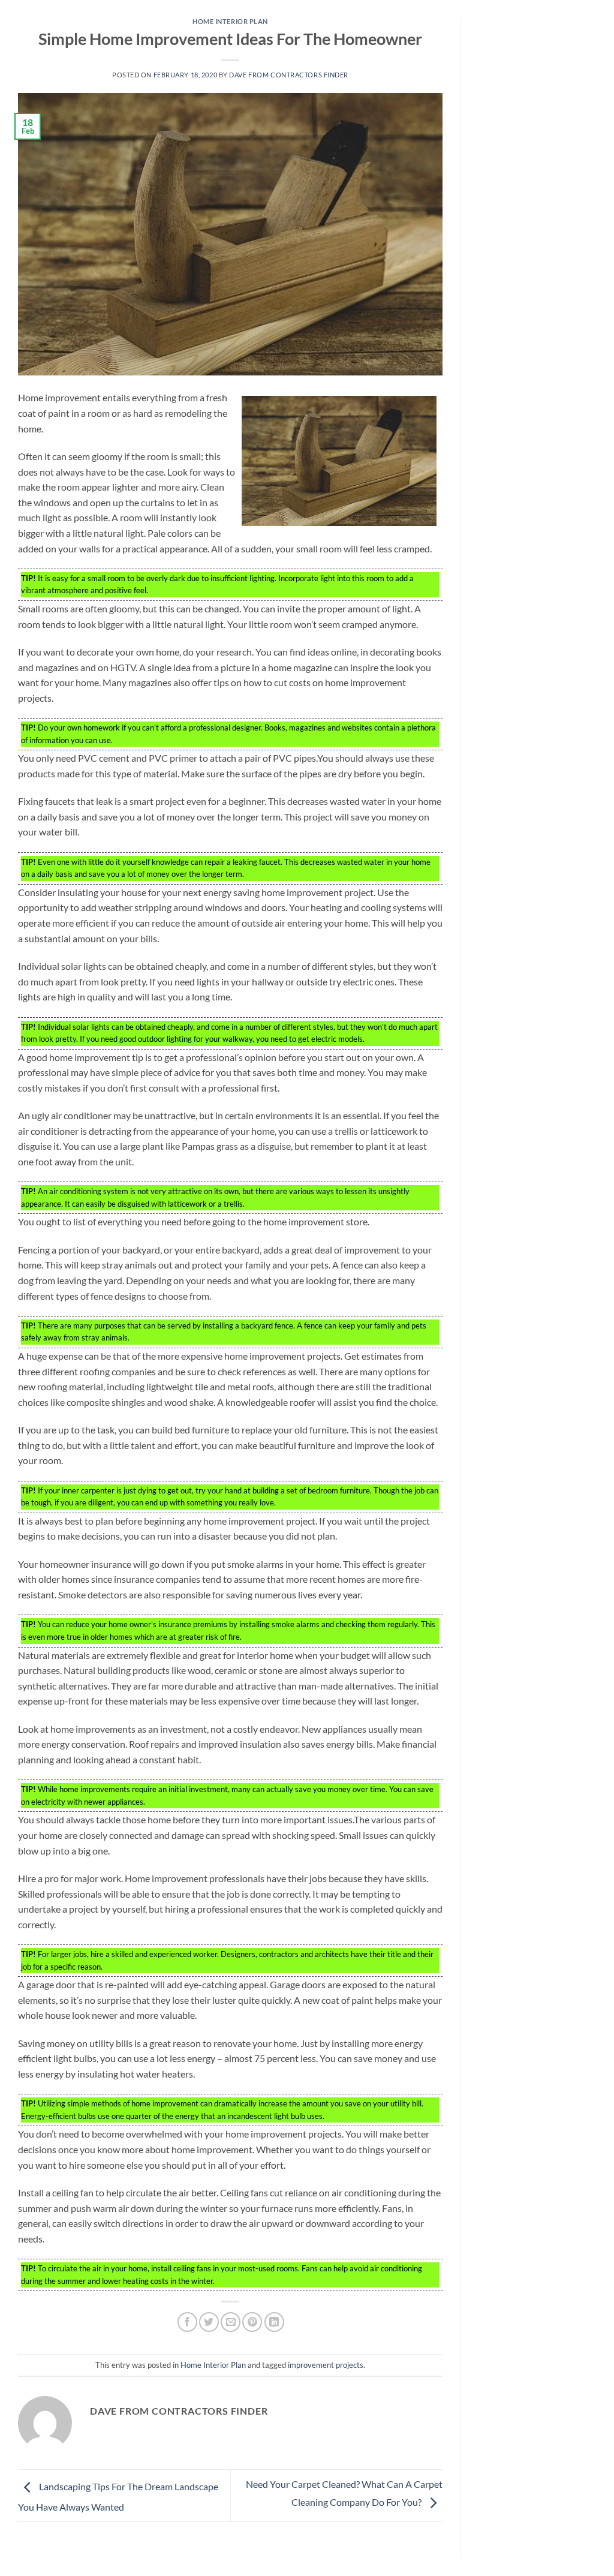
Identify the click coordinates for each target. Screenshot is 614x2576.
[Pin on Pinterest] (252, 2322)
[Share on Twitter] (209, 2322)
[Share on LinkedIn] (274, 2322)
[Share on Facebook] (187, 2322)
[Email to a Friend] (231, 2322)
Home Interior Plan (230, 21)
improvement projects (326, 2365)
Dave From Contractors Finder (289, 75)
